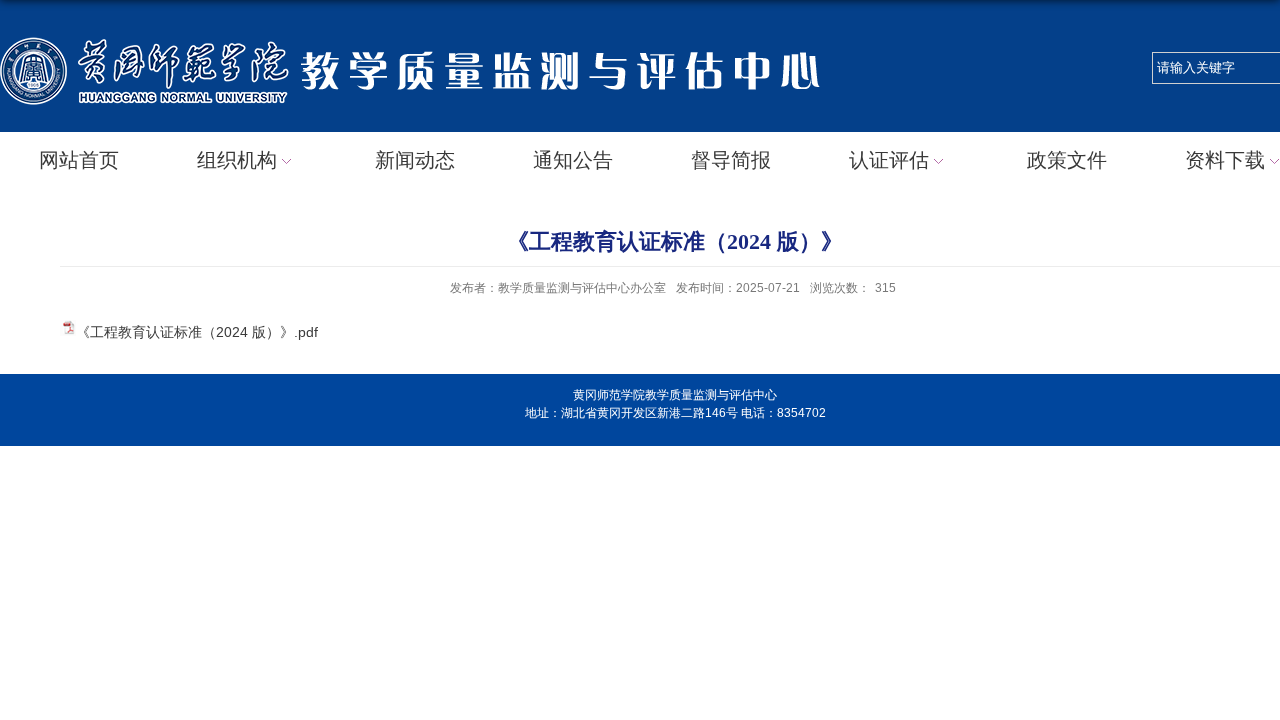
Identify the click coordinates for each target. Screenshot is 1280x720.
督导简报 (731, 160)
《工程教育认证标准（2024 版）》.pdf (197, 332)
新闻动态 (415, 160)
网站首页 (79, 160)
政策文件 (1067, 160)
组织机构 (237, 160)
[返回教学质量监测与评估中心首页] (425, 31)
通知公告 (573, 160)
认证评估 (889, 160)
